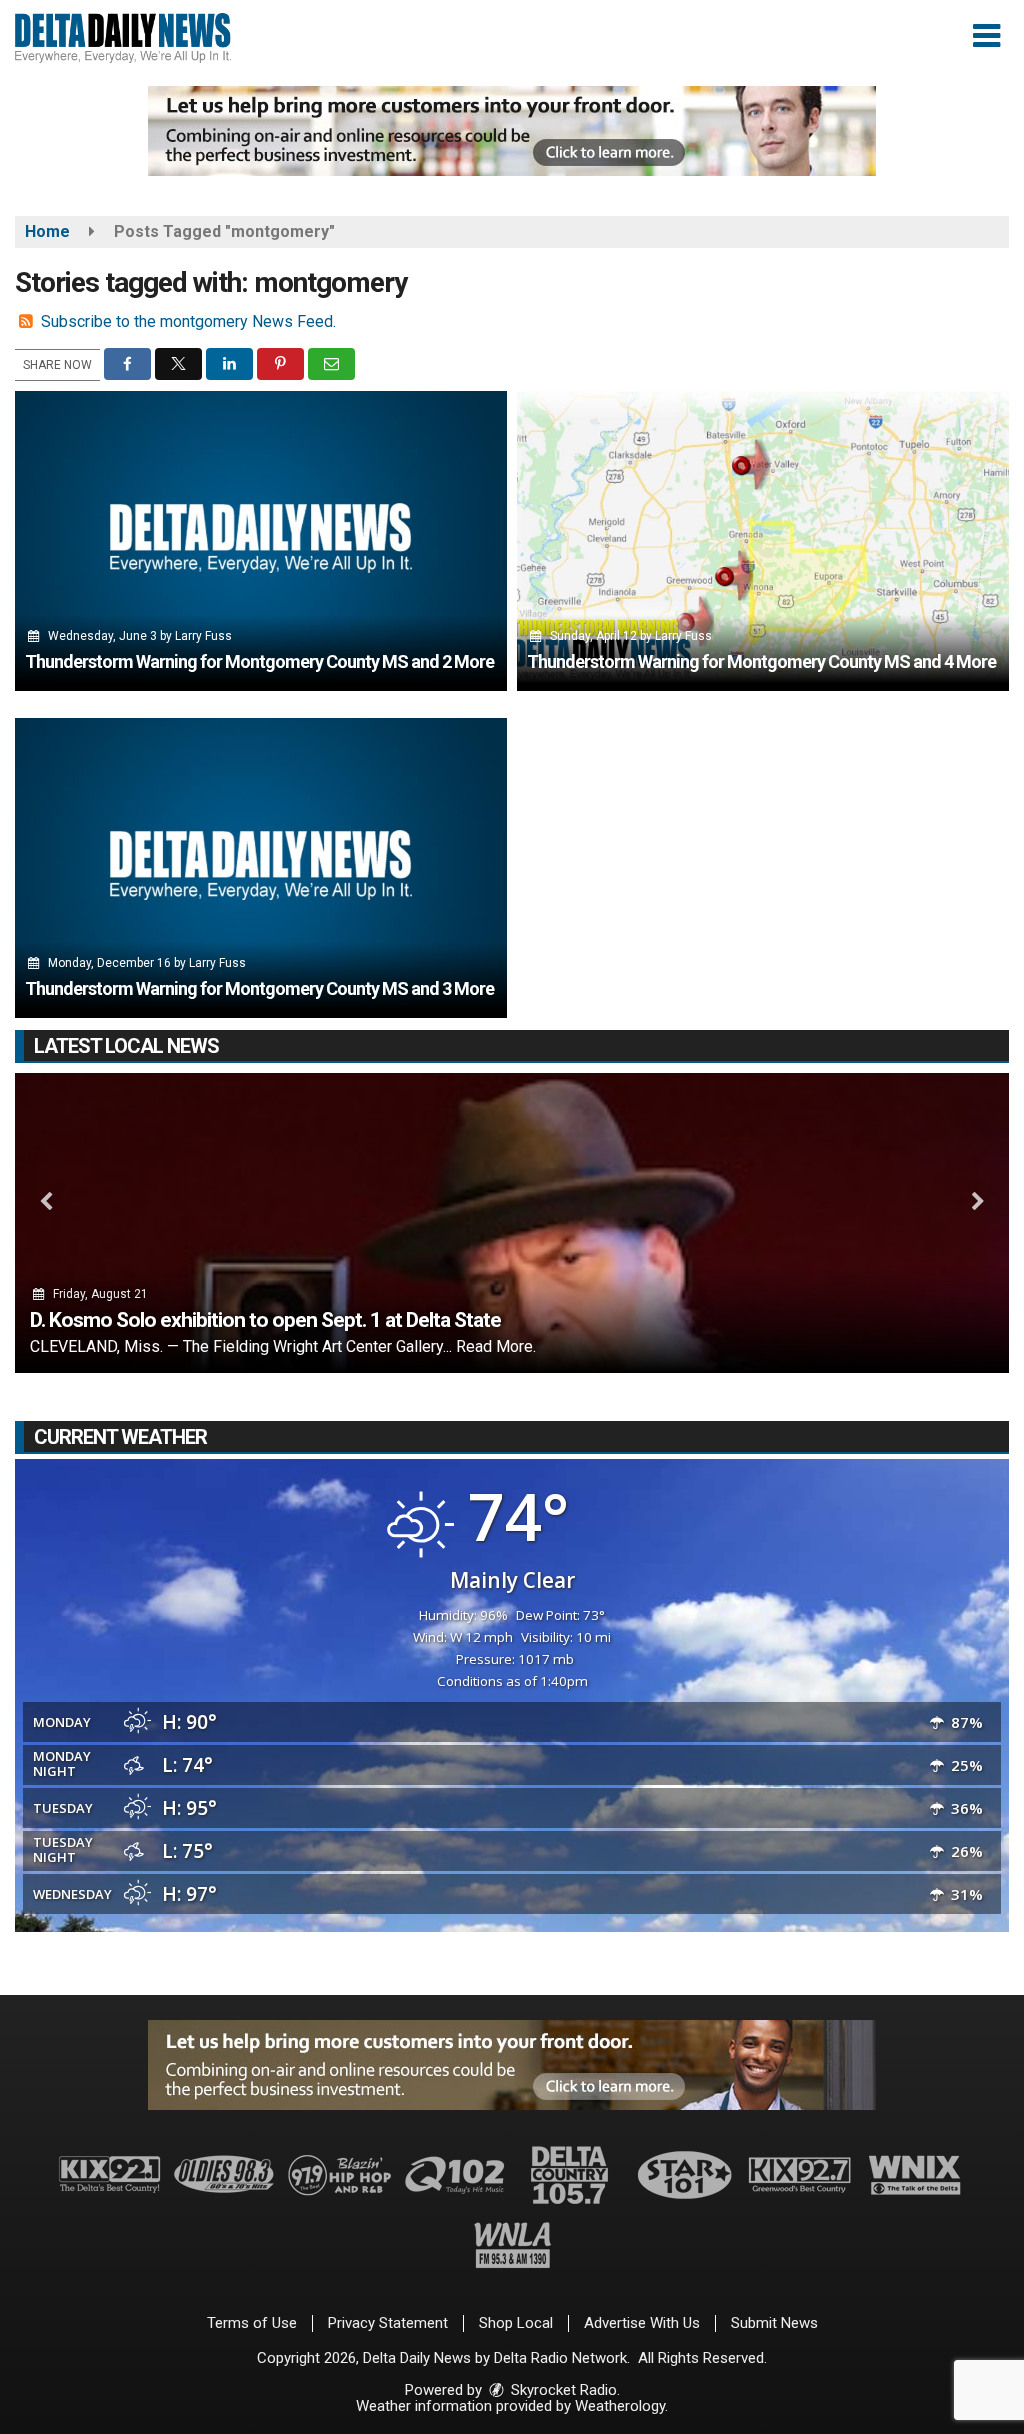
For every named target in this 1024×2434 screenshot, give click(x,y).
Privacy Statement (388, 2323)
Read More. (496, 1346)
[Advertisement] (512, 131)
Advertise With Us (642, 2323)
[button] (986, 36)
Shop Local (516, 2323)
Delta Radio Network (560, 2358)
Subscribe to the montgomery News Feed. (188, 321)
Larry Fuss (203, 636)
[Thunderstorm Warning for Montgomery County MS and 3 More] (261, 868)
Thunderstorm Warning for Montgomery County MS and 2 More (259, 661)
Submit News (774, 2323)
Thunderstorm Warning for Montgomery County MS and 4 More (761, 661)
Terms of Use (252, 2323)
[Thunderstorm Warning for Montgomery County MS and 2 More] (261, 541)
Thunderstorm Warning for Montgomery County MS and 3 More (259, 988)
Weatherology (620, 2406)
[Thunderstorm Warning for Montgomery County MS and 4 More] (763, 541)
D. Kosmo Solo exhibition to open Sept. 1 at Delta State (265, 1320)
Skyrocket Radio (562, 2390)
